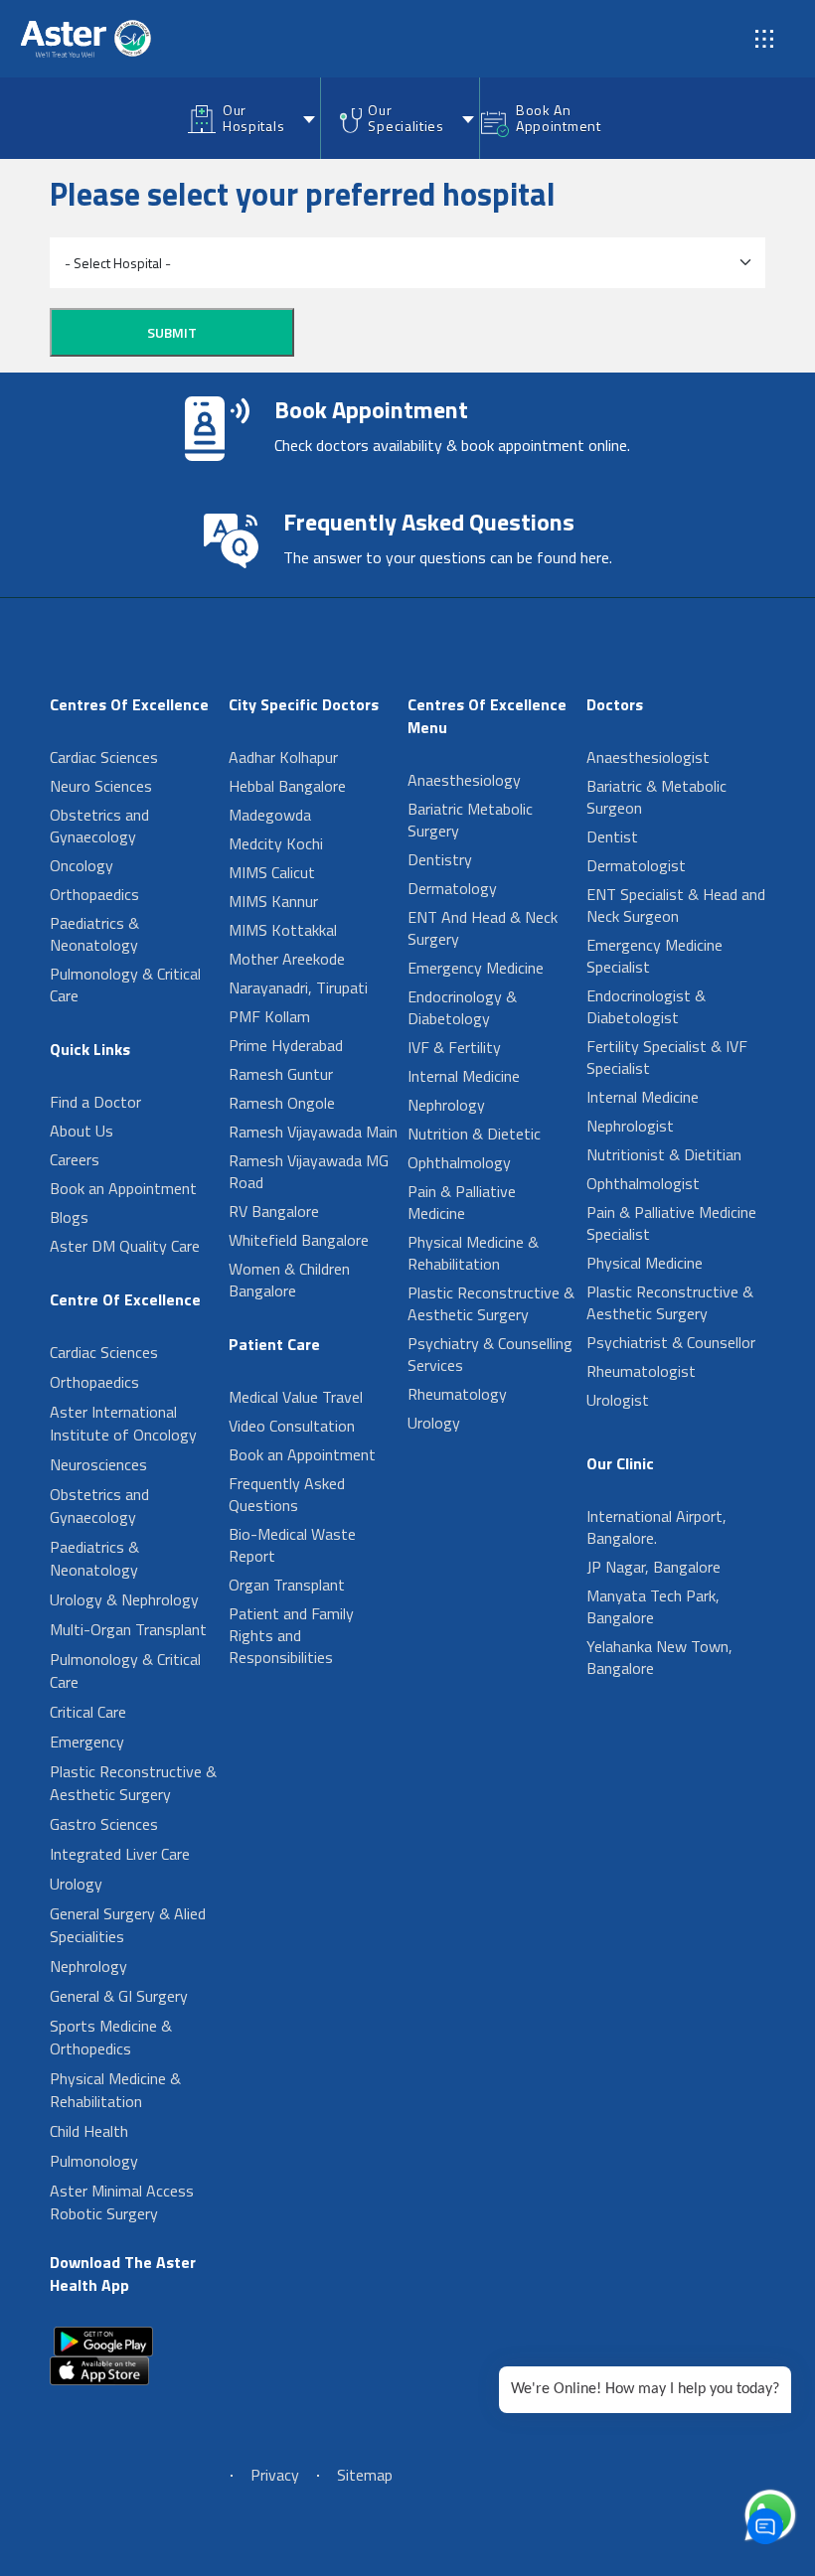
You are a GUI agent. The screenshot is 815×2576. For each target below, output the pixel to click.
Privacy (275, 2475)
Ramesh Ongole (282, 1103)
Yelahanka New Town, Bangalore (659, 1657)
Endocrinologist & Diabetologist (646, 1006)
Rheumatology (457, 1394)
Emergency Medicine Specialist (654, 956)
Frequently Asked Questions (287, 1494)
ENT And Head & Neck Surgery (483, 928)
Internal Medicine (464, 1076)
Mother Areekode (287, 959)
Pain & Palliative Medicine (462, 1202)
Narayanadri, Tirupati (298, 987)
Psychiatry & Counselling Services (490, 1354)
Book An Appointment (559, 118)
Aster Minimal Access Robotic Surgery (122, 2202)
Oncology (81, 865)
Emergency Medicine (476, 968)
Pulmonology (94, 2161)
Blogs (69, 1217)
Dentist (612, 836)
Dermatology (452, 888)
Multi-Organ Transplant (128, 1629)
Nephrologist (630, 1126)
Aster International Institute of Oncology (123, 1423)
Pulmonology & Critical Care (125, 985)
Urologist (618, 1400)
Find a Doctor (95, 1102)
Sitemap (365, 2475)
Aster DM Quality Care (125, 1246)
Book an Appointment (123, 1188)
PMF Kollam (269, 1016)
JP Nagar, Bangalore (653, 1567)
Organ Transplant (287, 1585)
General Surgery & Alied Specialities (128, 1925)
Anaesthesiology (464, 780)
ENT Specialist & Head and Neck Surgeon (676, 905)
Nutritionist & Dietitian (664, 1154)
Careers (75, 1159)
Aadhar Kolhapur (283, 757)
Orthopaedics (94, 894)
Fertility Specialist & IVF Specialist (667, 1057)
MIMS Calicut (272, 872)
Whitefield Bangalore (299, 1240)
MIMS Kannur (273, 901)
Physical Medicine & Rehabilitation (115, 2090)
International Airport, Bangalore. (656, 1527)
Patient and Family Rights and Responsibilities (291, 1635)
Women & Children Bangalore (289, 1280)
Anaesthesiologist (648, 757)
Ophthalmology (459, 1162)
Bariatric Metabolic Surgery (470, 820)
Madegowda (270, 815)
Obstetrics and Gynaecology (99, 826)
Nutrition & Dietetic (474, 1134)
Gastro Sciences (104, 1824)
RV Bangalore (274, 1211)
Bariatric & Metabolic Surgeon (656, 797)
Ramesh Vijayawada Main (313, 1132)
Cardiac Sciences (104, 757)
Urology (76, 1884)
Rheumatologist (641, 1371)
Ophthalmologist (643, 1183)
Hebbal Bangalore (287, 786)
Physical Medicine (645, 1263)
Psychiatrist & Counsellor (671, 1342)
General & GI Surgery (119, 1996)
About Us (81, 1131)
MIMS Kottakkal (283, 930)
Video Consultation (292, 1426)
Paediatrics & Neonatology (94, 934)
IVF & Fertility (454, 1047)
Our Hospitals (253, 118)
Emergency (87, 1742)
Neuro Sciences (101, 786)
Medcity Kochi (276, 843)
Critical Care (88, 1712)
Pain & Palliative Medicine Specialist (671, 1223)
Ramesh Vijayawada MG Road (309, 1171)
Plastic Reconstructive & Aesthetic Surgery (133, 1783)
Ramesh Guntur (281, 1074)
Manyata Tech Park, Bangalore (653, 1606)
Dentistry (440, 859)
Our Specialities (406, 118)
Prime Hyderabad (286, 1045)
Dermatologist (636, 865)
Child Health (89, 2131)
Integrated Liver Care (120, 1854)
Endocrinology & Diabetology (462, 1007)
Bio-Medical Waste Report (292, 1545)
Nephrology (88, 1966)
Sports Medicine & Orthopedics (111, 2037)
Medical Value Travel (296, 1397)
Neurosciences (98, 1464)
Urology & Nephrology (124, 1599)
